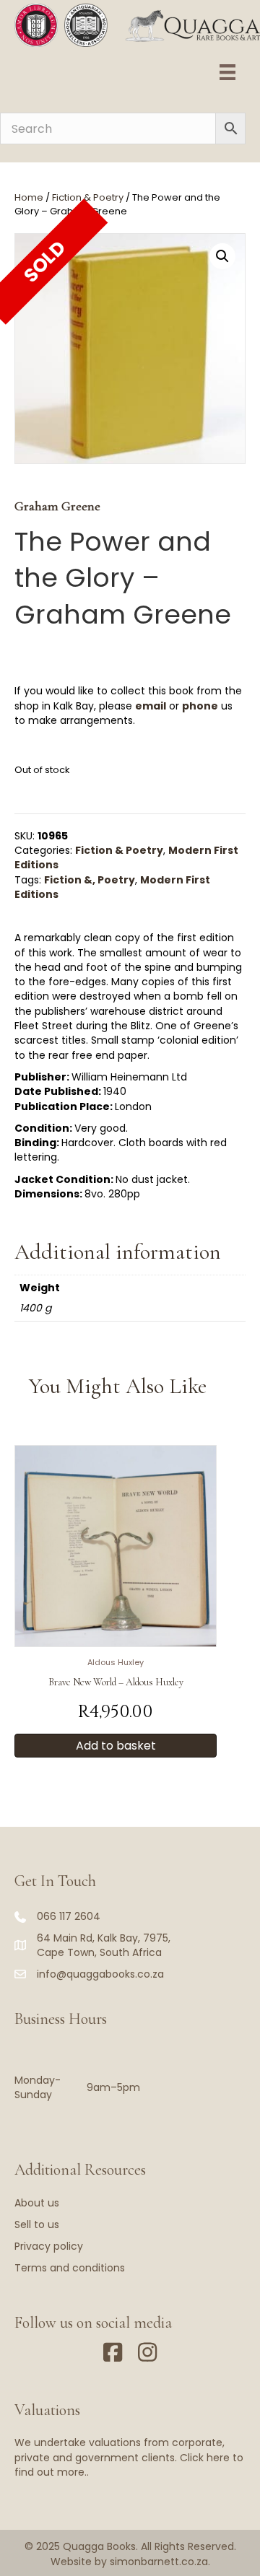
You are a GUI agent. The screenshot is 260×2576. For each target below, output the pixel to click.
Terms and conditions (70, 2268)
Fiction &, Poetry (90, 880)
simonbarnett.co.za (159, 2562)
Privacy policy (49, 2246)
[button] (222, 256)
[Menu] (227, 72)
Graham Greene (57, 506)
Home (29, 197)
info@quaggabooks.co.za (100, 1974)
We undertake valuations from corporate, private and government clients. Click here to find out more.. (129, 2457)
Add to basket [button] (116, 1746)
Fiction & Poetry (88, 197)
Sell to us (37, 2224)
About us (37, 2203)
